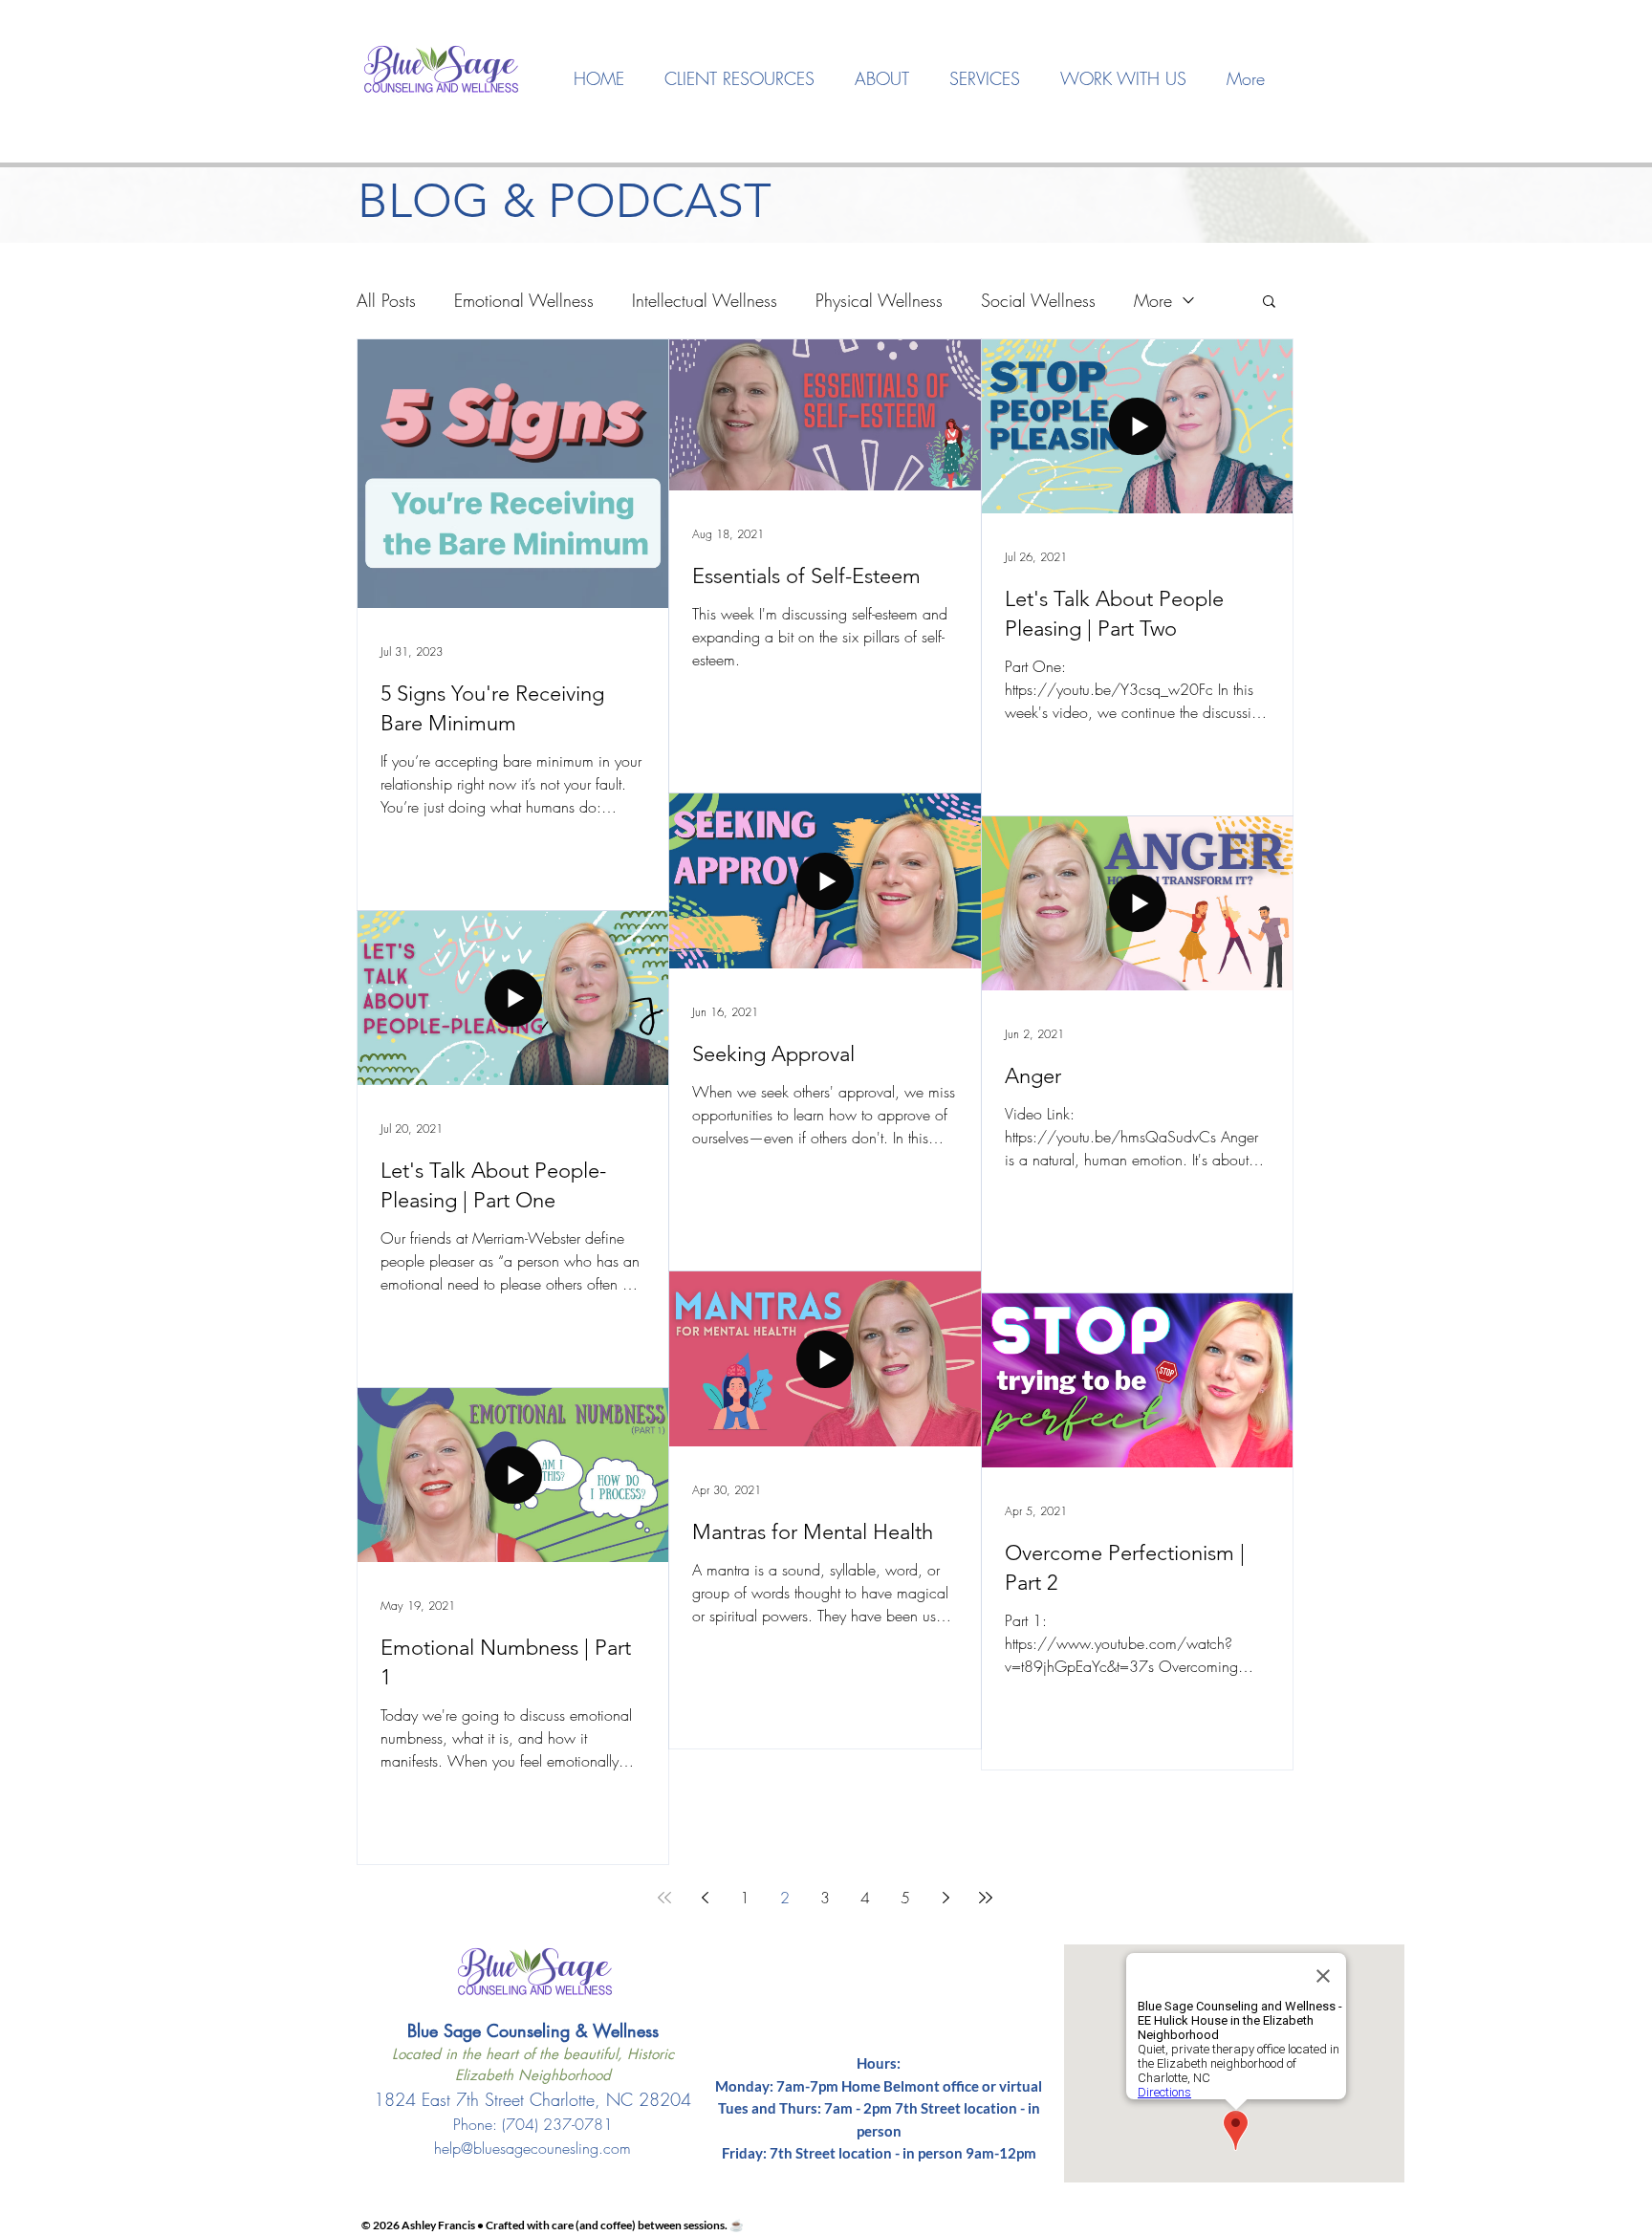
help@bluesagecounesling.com (533, 2148)
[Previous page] (705, 1898)
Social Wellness (1038, 300)
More (1153, 300)
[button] (882, 79)
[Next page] (946, 1898)
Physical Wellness (879, 300)
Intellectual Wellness (705, 300)
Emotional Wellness (524, 300)
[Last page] (986, 1898)
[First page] (664, 1898)
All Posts (386, 300)
